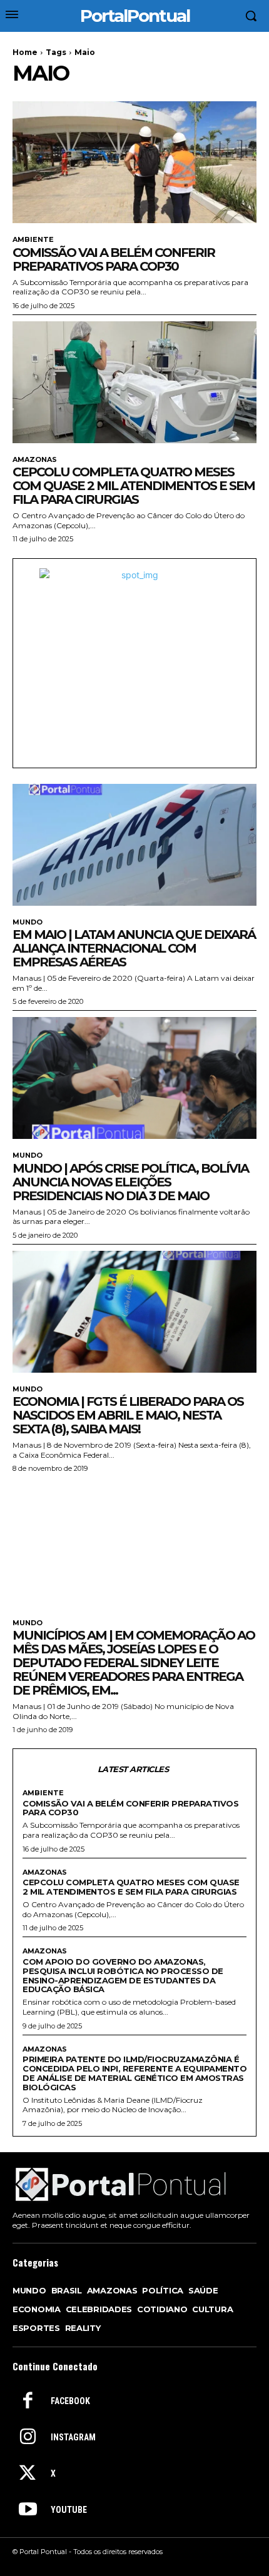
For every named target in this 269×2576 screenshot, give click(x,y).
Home (25, 52)
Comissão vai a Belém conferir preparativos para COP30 (114, 259)
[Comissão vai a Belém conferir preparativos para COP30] (134, 162)
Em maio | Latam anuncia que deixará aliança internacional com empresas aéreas (134, 948)
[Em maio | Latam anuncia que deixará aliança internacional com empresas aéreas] (134, 845)
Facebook (70, 2401)
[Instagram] (28, 2438)
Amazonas (35, 460)
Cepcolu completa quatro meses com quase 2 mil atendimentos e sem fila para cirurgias (134, 486)
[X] (28, 2474)
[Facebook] (28, 2402)
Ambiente (33, 240)
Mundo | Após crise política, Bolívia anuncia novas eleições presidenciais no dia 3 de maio (130, 1182)
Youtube (69, 2510)
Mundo (28, 922)
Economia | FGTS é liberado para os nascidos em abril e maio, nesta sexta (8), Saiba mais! (128, 1415)
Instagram (73, 2437)
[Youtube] (28, 2510)
